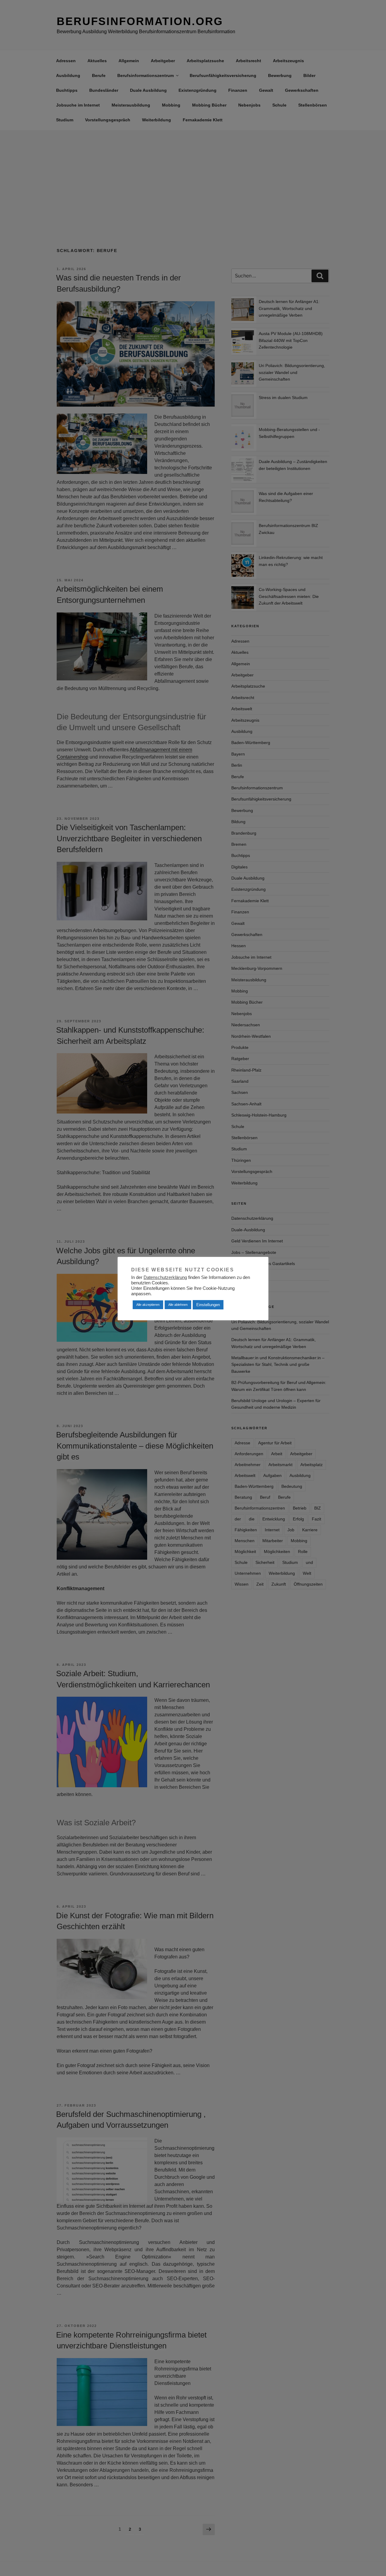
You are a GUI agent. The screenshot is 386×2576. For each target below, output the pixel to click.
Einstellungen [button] (208, 1305)
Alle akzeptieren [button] (148, 1305)
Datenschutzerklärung (165, 1277)
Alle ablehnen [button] (178, 1305)
